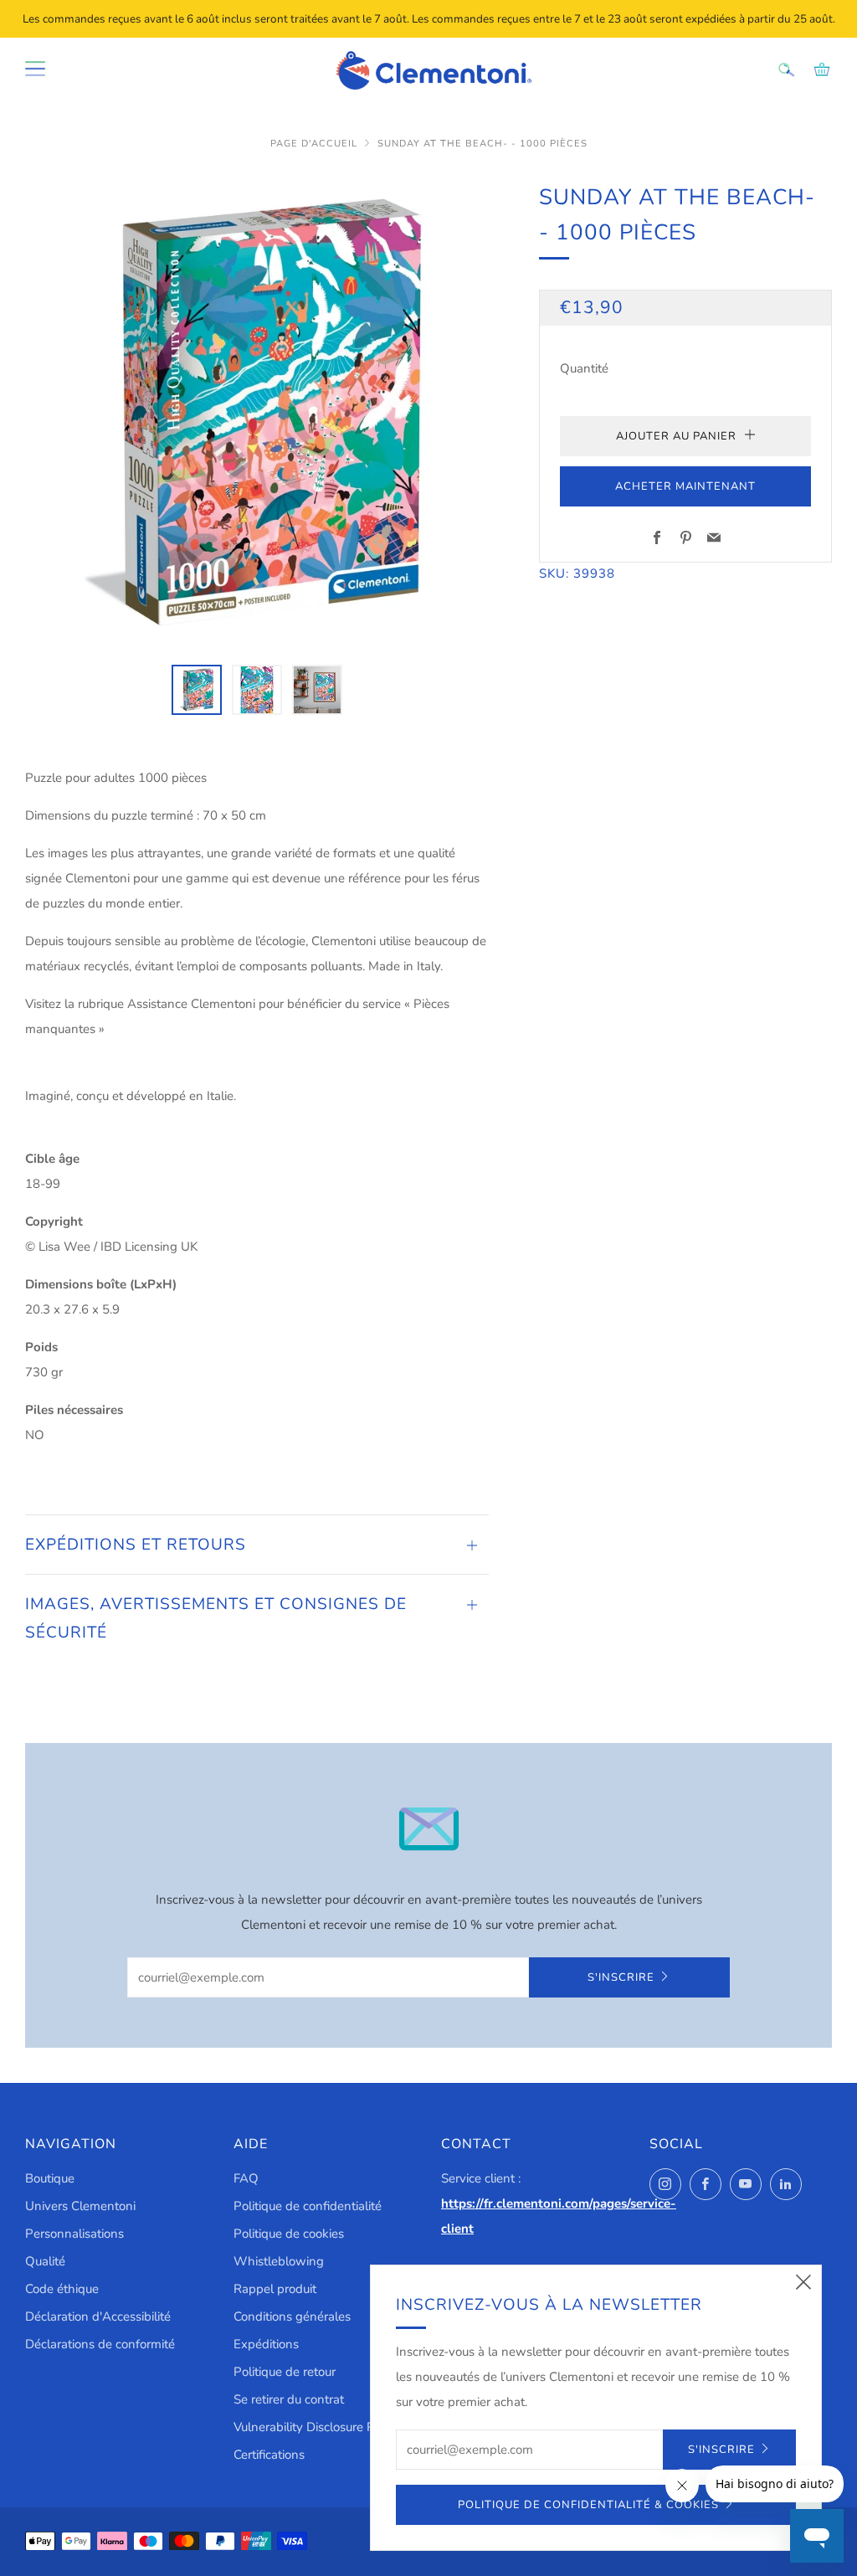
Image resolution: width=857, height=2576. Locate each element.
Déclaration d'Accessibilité (98, 2316)
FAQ (246, 2178)
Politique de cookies (289, 2234)
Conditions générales (292, 2316)
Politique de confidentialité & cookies (588, 2505)
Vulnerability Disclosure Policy (317, 2427)
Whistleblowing (279, 2261)
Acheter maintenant (685, 486)
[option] (257, 412)
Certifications (269, 2455)
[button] (197, 690)
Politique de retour (285, 2372)
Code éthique (62, 2289)
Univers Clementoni (80, 2206)
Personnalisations (74, 2234)
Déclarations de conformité (100, 2344)
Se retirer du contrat (289, 2399)
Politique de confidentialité (308, 2206)
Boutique (50, 2178)
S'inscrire (621, 1977)
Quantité (584, 368)
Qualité (45, 2261)
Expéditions (266, 2344)
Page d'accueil (314, 144)
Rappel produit (275, 2289)
